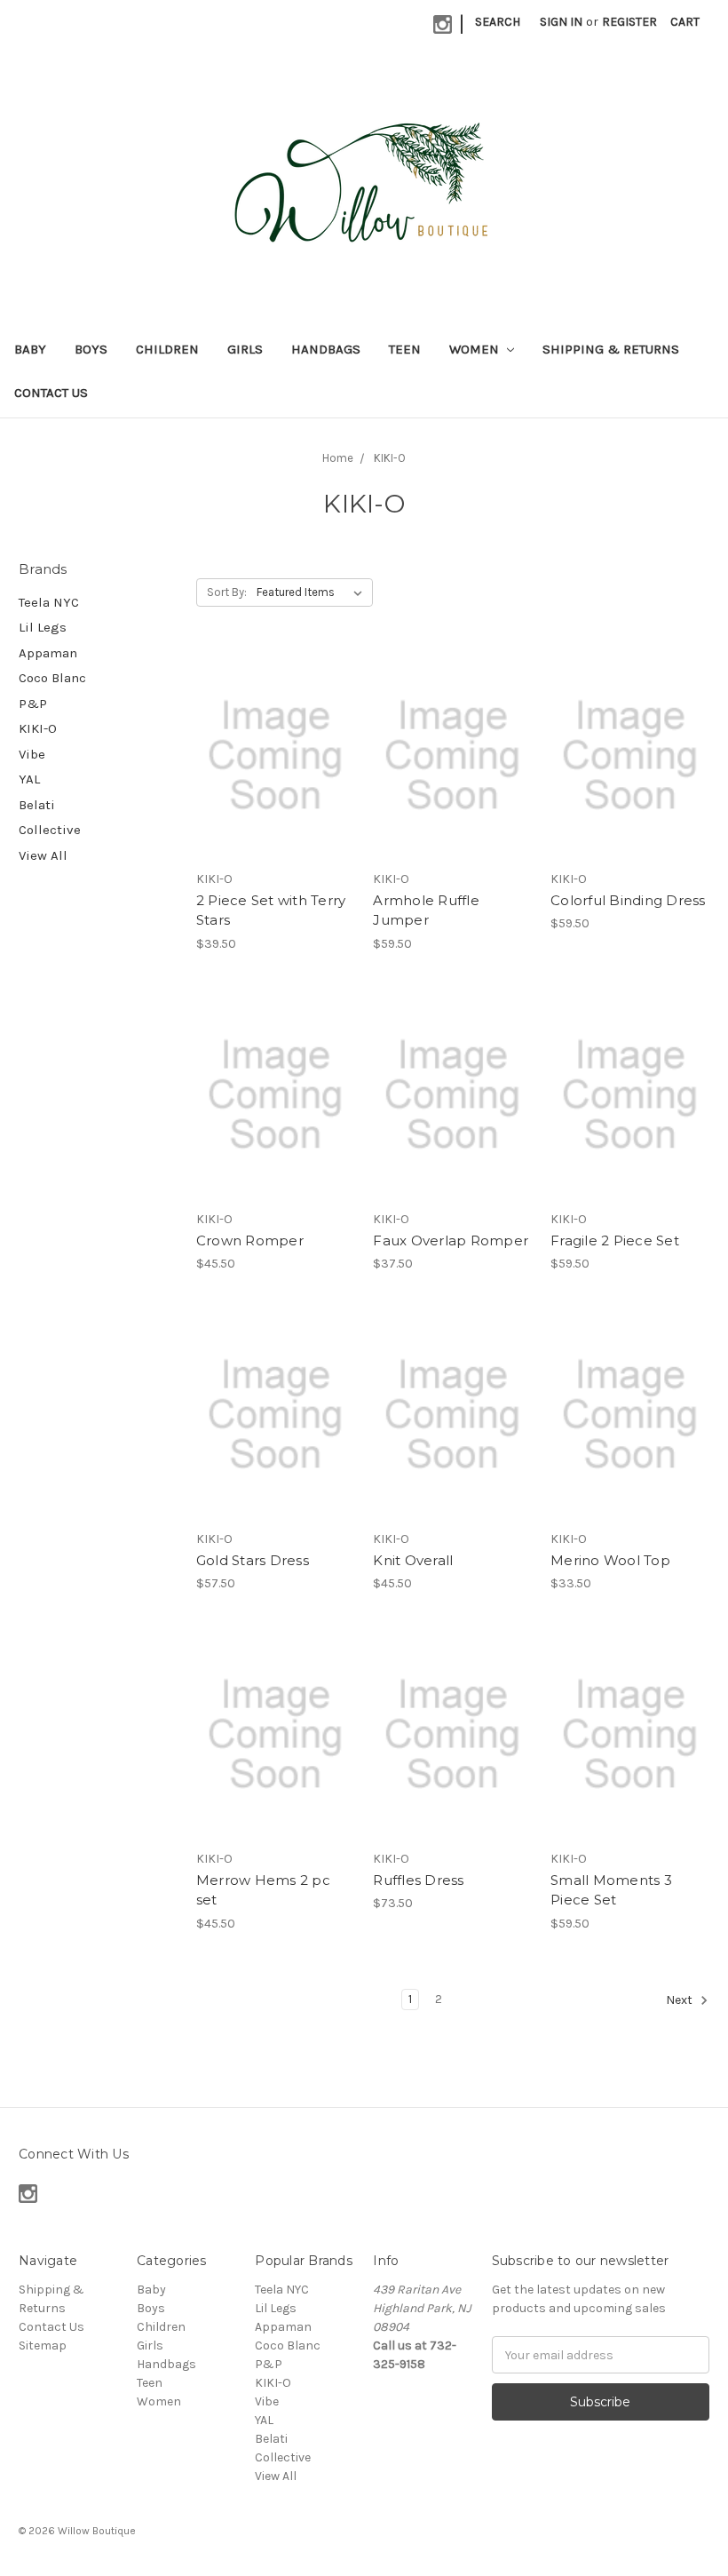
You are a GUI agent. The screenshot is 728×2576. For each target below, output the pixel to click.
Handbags (326, 349)
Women (476, 349)
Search (498, 22)
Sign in (561, 22)
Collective (50, 830)
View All (43, 855)
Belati (37, 805)
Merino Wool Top (610, 1560)
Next (681, 2000)
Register (629, 22)
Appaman (48, 653)
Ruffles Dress (418, 1880)
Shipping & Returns (611, 349)
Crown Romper (250, 1240)
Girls (245, 349)
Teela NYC (49, 602)
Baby (30, 349)
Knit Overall (413, 1560)
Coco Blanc (52, 678)
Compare (270, 756)
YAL (29, 779)
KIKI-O (38, 728)
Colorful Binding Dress (628, 900)
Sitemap (43, 2345)
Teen (405, 349)
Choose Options (275, 787)
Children (167, 349)
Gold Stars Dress (253, 1560)
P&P (33, 704)
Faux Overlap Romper (451, 1240)
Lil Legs (43, 627)
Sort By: (227, 592)
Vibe (32, 754)
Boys (91, 349)
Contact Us (51, 393)
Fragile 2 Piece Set (615, 1240)
